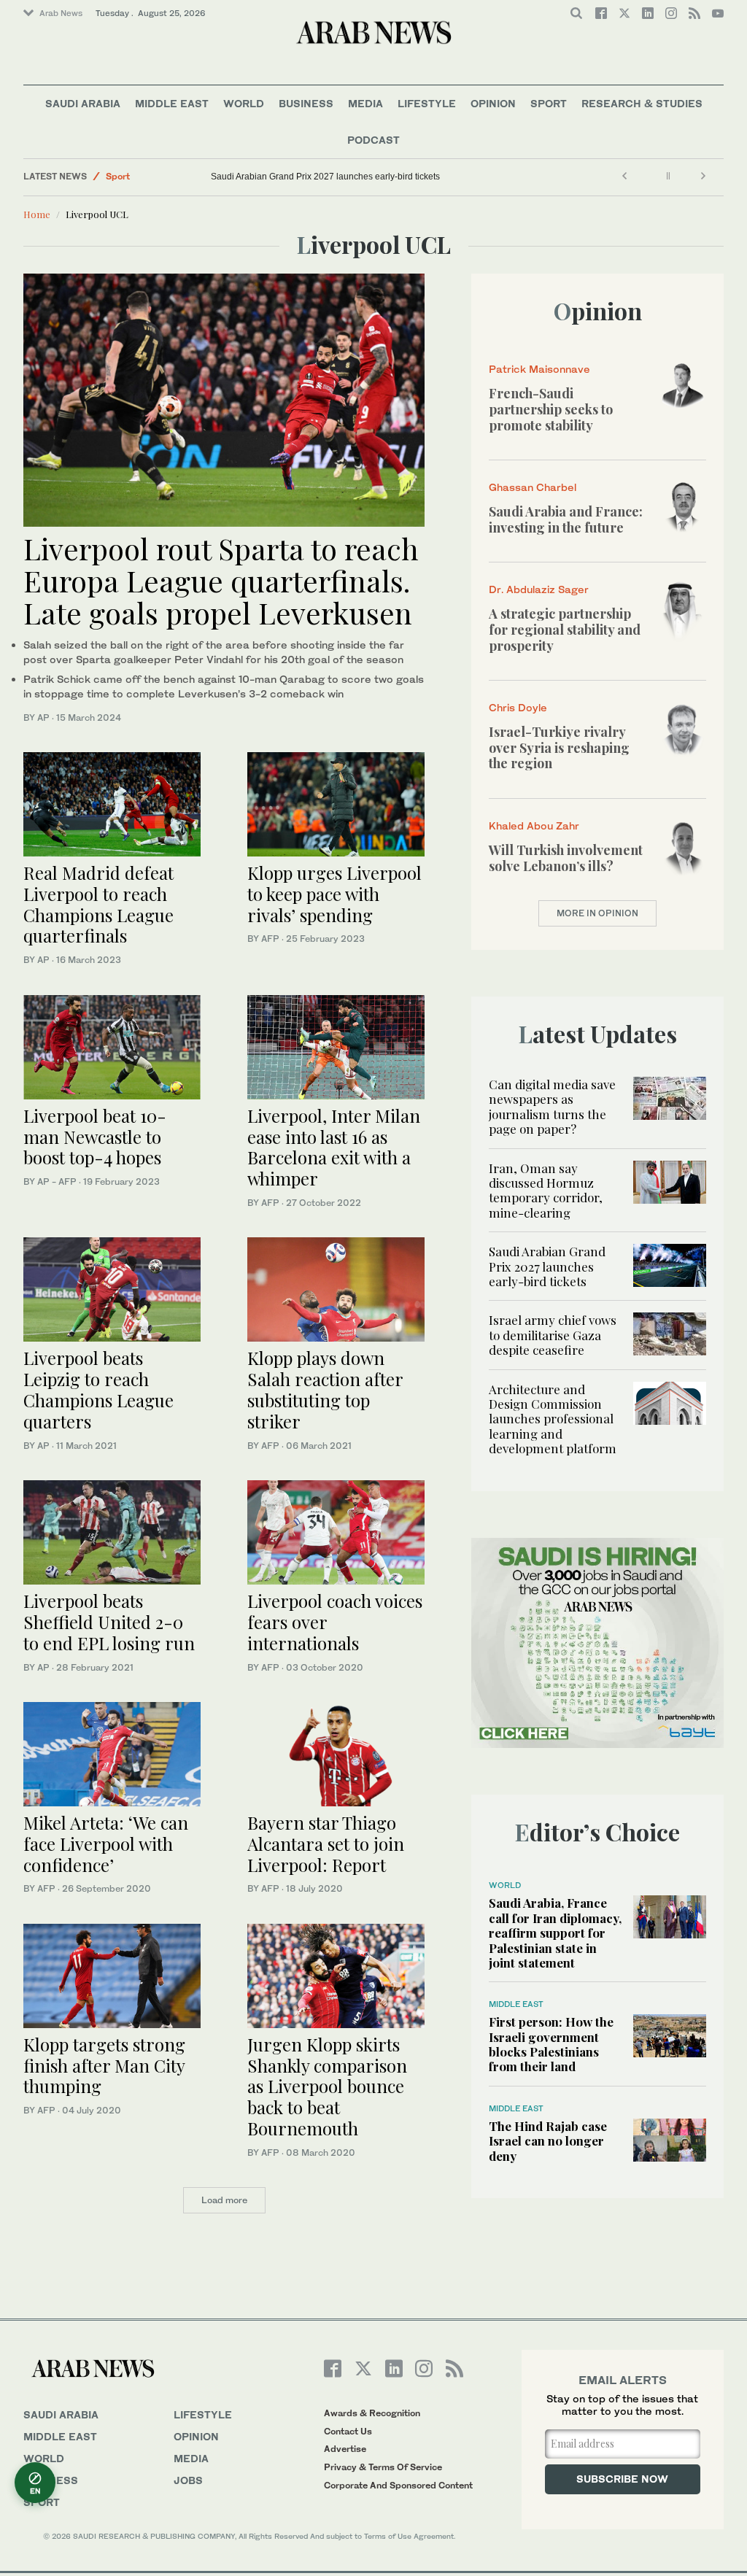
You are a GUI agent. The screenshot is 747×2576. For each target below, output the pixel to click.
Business (306, 103)
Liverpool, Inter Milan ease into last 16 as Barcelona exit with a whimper (334, 1147)
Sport (549, 103)
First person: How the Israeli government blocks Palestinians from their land (551, 2044)
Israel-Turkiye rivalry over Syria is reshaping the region (559, 747)
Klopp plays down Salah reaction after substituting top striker (325, 1389)
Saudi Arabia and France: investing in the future (566, 519)
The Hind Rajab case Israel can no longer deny (548, 2141)
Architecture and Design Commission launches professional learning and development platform (553, 1419)
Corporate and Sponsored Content (398, 2485)
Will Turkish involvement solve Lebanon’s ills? (566, 858)
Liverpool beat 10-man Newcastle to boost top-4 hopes (95, 1137)
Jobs (188, 2480)
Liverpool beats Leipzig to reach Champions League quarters (98, 1389)
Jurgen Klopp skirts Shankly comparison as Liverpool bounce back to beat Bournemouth (327, 2086)
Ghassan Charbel (533, 487)
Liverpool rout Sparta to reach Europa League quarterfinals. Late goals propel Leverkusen (221, 580)
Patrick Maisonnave (539, 369)
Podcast (373, 140)
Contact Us (348, 2431)
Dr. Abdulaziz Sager (539, 589)
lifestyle (203, 2414)
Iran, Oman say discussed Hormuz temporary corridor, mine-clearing (546, 1190)
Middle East (172, 103)
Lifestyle (427, 103)
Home (37, 214)
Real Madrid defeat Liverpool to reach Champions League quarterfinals (98, 904)
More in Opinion (597, 913)
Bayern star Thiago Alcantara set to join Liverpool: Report (326, 1844)
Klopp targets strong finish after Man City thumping (104, 2065)
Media (365, 103)
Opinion (493, 103)
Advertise (345, 2449)
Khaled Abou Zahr (534, 825)
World (244, 103)
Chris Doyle (518, 707)
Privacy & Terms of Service (383, 2467)
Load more (224, 2200)
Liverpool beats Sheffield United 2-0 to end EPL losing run (109, 1622)
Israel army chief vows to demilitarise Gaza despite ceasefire (553, 1335)
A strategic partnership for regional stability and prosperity (565, 629)
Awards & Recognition (372, 2413)
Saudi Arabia (83, 103)
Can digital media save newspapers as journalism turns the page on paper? (552, 1106)
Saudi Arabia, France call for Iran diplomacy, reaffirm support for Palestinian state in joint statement (555, 1933)
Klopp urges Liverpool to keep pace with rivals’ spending (334, 894)
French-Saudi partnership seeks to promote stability (551, 409)
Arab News (61, 13)
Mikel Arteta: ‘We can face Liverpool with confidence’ (106, 1844)
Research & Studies (642, 103)
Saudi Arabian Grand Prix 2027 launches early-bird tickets (325, 177)
